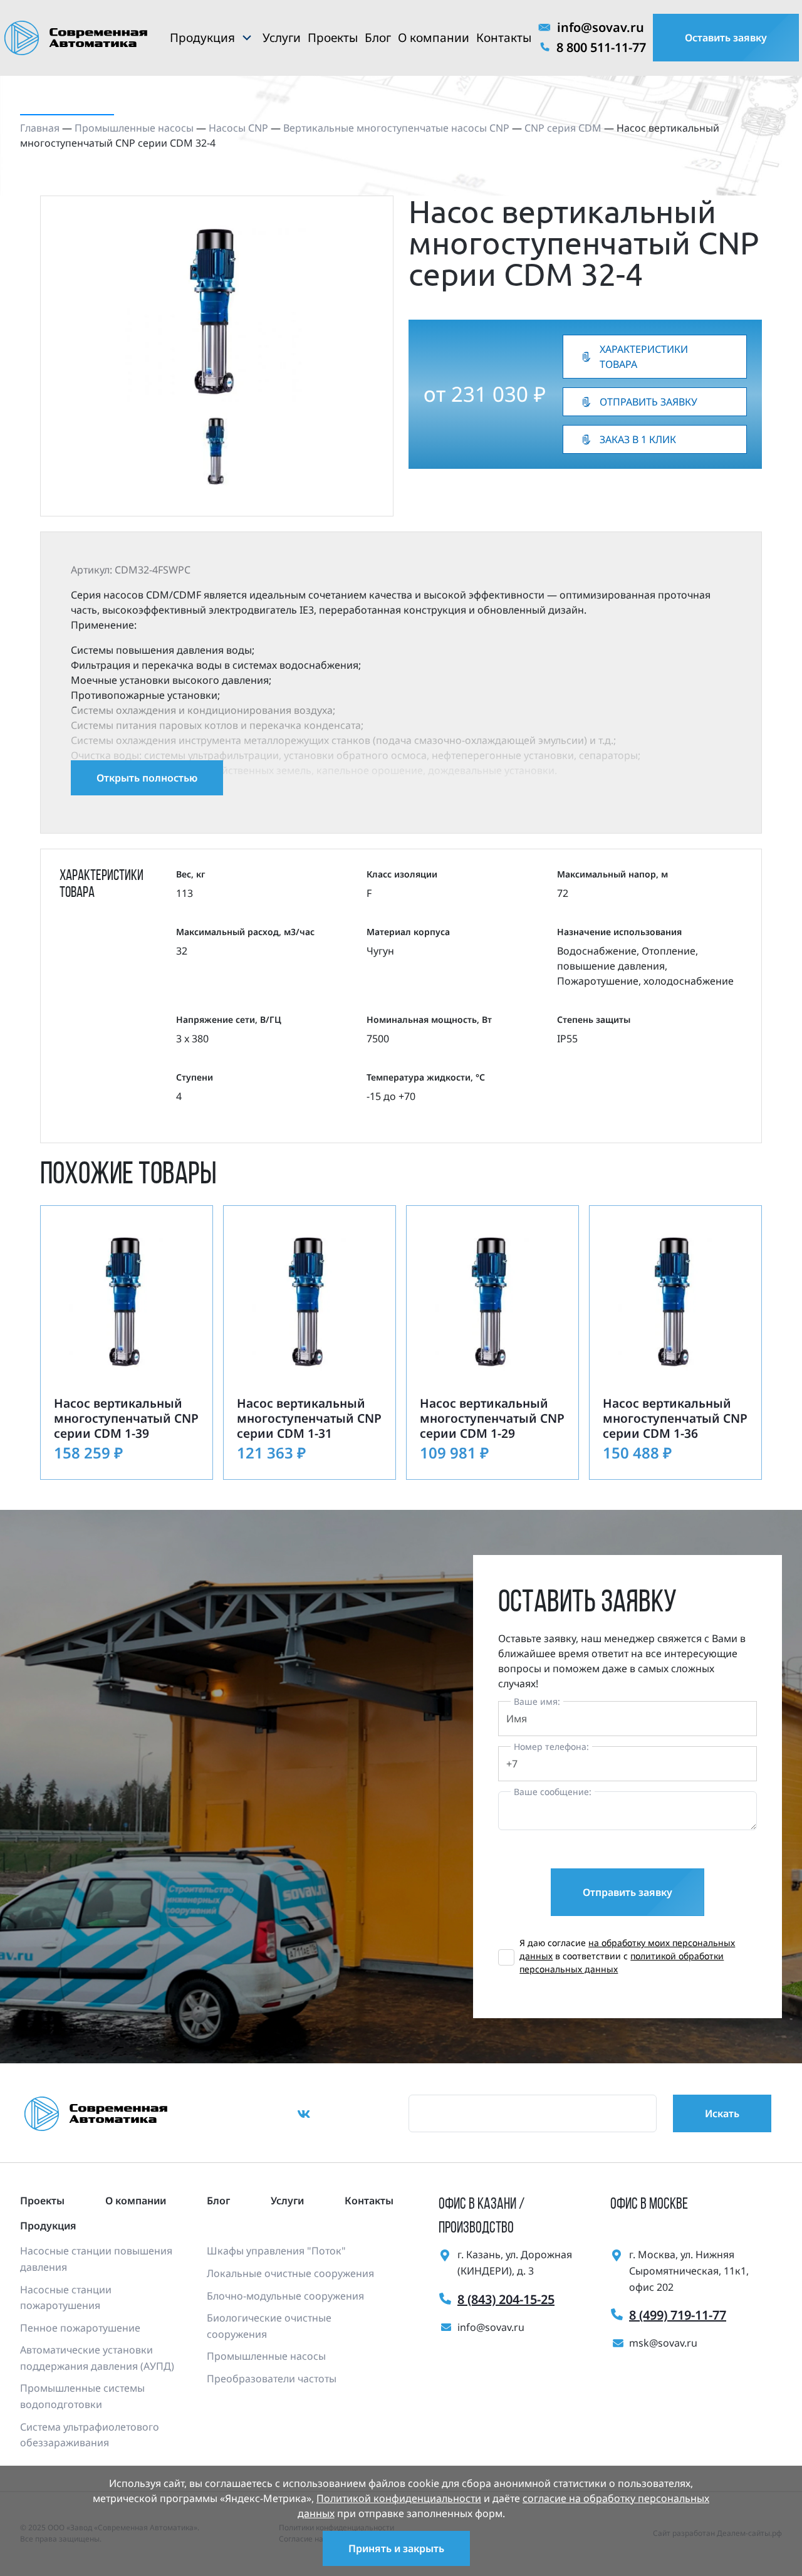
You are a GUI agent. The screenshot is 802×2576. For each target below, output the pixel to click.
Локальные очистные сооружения (290, 2273)
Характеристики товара (644, 357)
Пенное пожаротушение (80, 2328)
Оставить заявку (726, 38)
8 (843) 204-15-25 (506, 2299)
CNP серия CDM (563, 128)
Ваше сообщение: (553, 1792)
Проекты (333, 38)
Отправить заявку (648, 402)
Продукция (202, 38)
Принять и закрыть (396, 2548)
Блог (378, 38)
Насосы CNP (238, 128)
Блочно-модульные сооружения (285, 2296)
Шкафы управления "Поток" (276, 2251)
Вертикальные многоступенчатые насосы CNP (396, 128)
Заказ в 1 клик (638, 439)
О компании (434, 38)
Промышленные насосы (134, 128)
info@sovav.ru (601, 27)
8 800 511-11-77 (601, 47)
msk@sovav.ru (663, 2343)
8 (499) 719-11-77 (678, 2315)
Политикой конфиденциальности (399, 2498)
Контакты (504, 38)
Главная (40, 128)
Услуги (282, 38)
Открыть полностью (147, 778)
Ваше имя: (537, 1701)
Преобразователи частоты (272, 2379)
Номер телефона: (551, 1746)
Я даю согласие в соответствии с (627, 1956)
